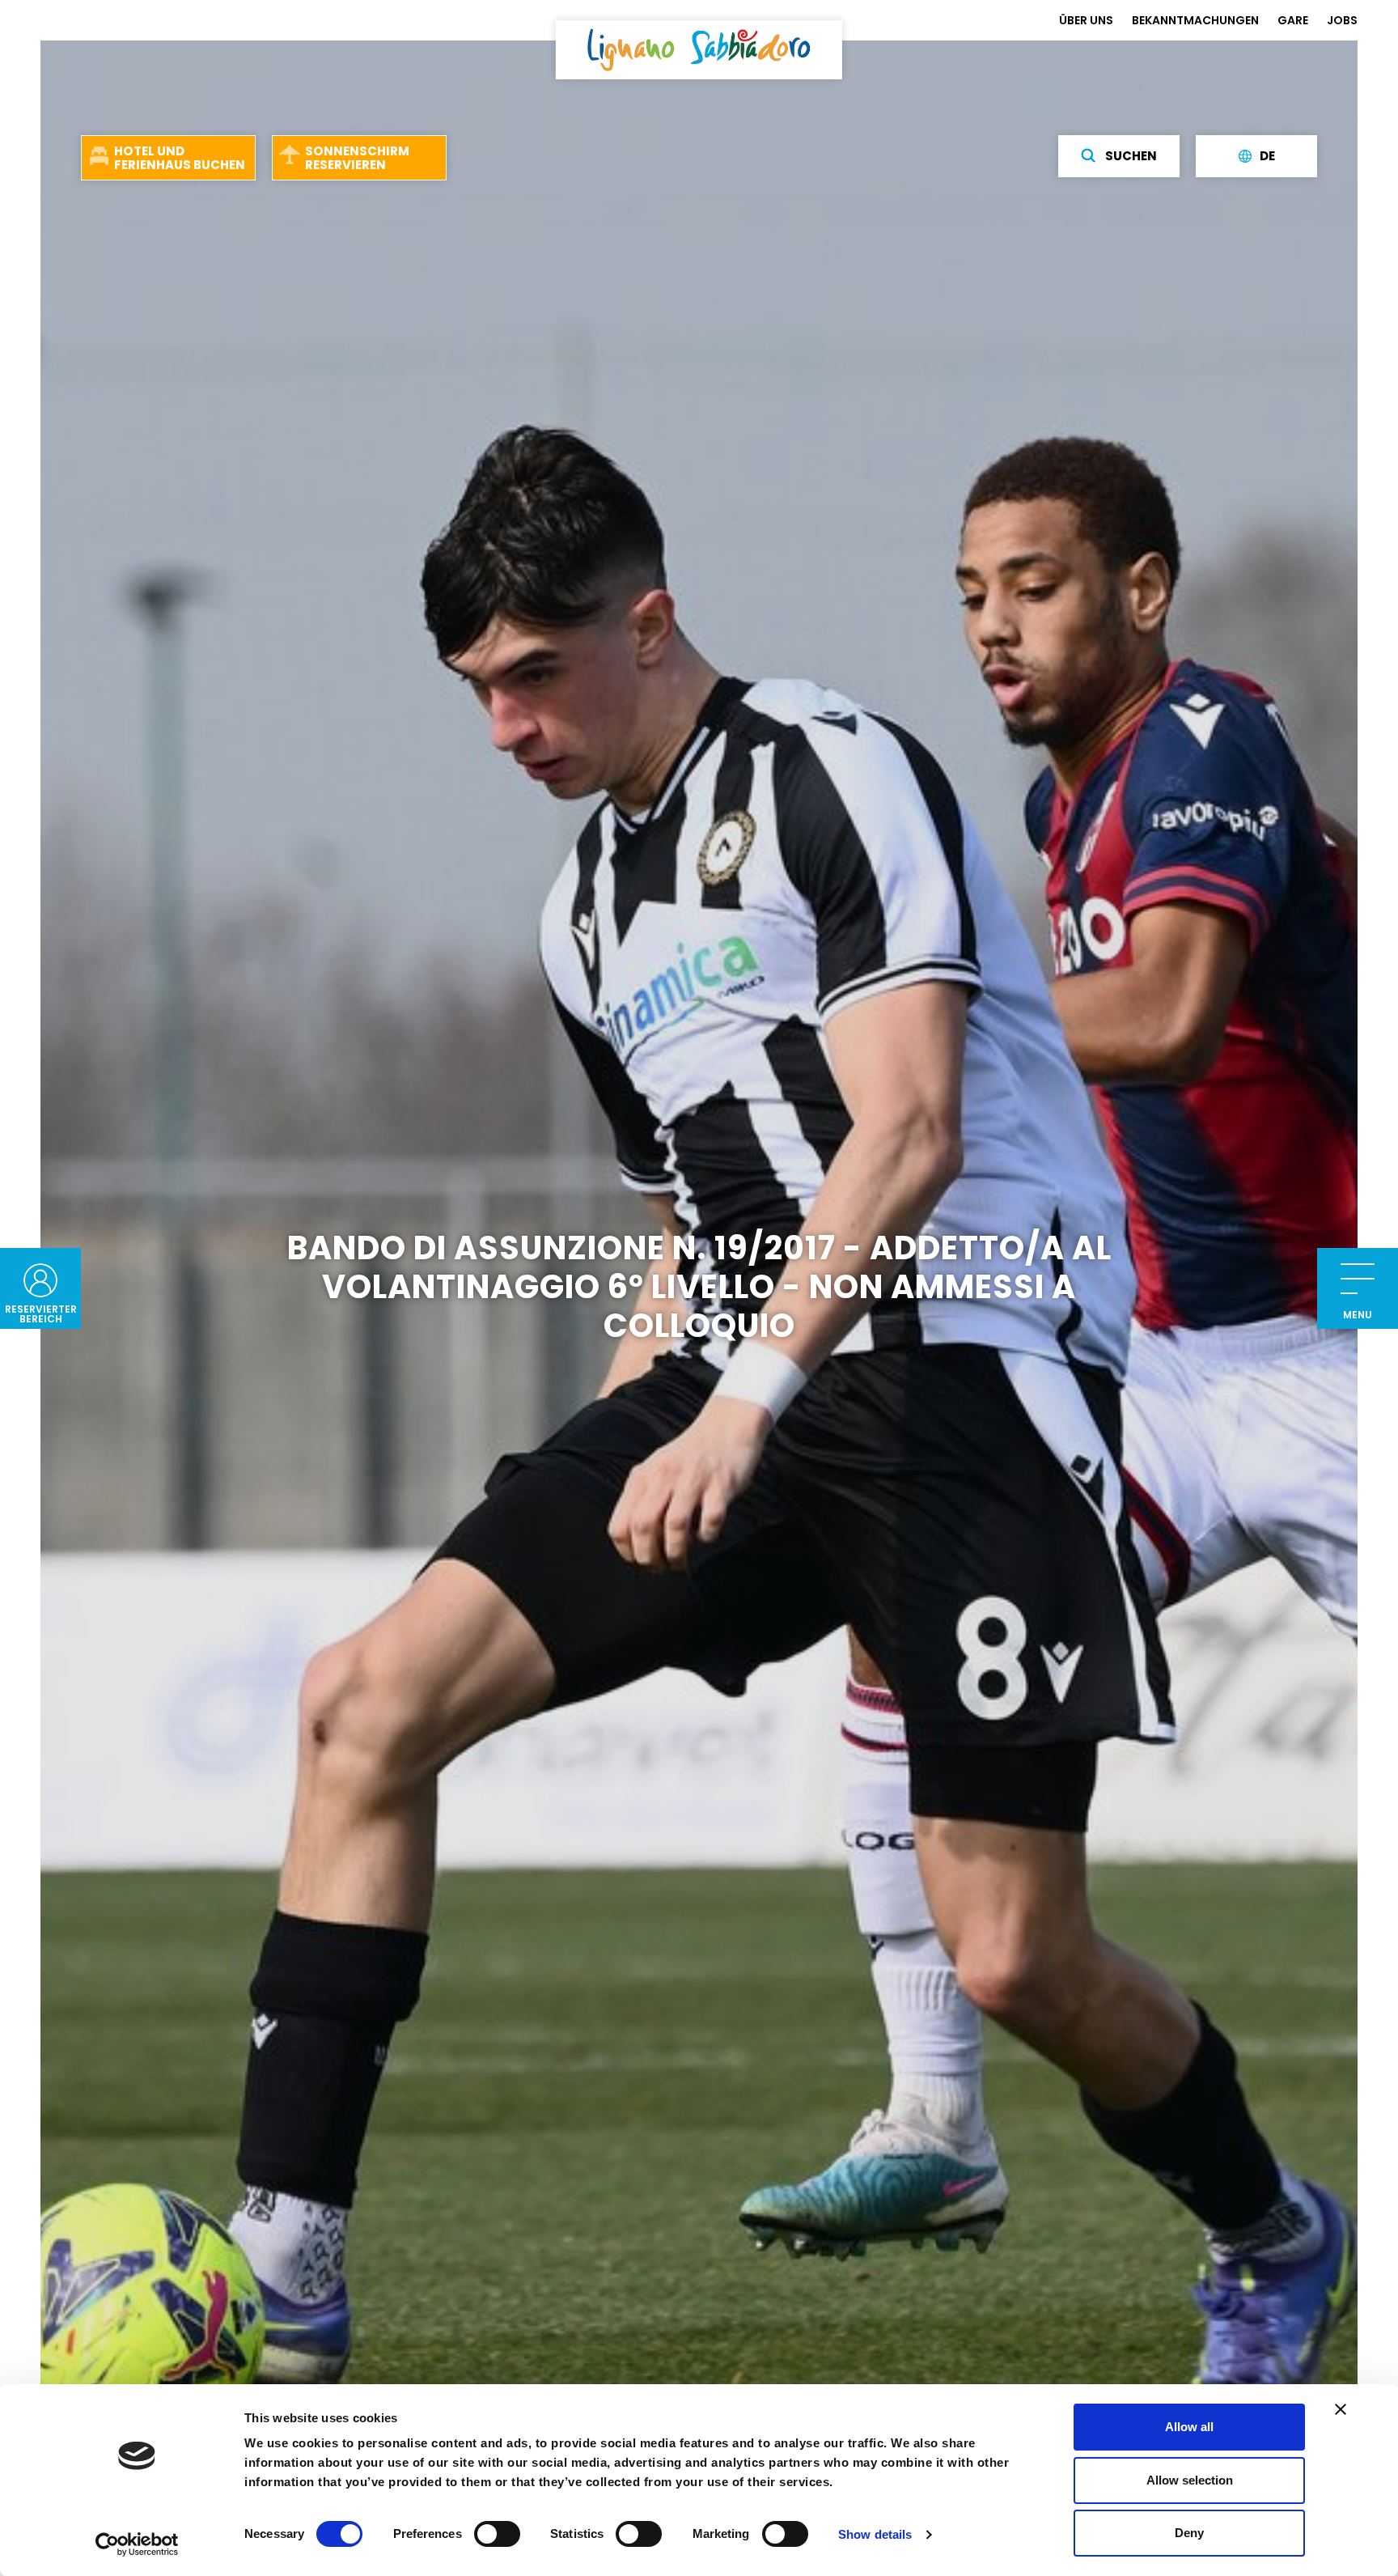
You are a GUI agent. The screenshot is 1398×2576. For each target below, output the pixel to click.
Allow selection (1190, 2480)
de (1267, 157)
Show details (875, 2534)
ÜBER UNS (1086, 20)
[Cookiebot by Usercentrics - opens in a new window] (137, 2544)
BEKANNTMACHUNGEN (1195, 20)
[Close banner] (1341, 2409)
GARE (1293, 20)
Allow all (1189, 2427)
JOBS (1342, 20)
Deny (1189, 2533)
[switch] (497, 2534)
